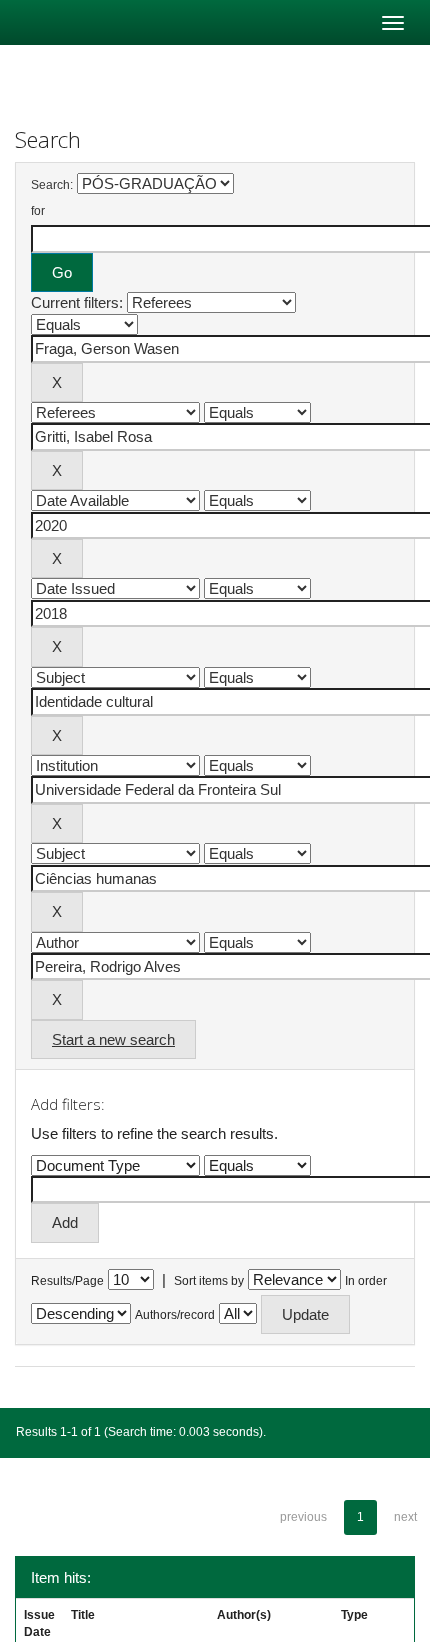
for (38, 211)
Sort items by (209, 1281)
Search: (52, 185)
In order (366, 1281)
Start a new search (113, 1039)
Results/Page (67, 1281)
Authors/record (175, 1315)
